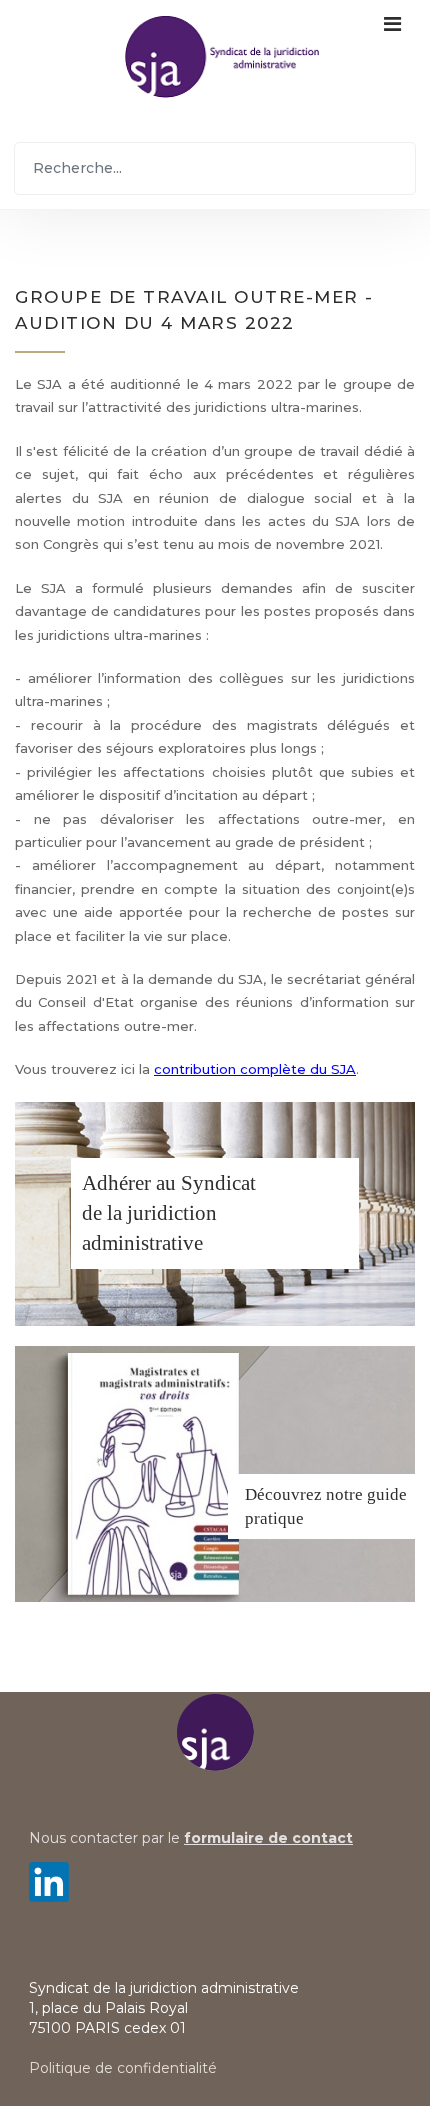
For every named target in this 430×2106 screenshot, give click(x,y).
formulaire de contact (268, 1838)
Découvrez (283, 1494)
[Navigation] (392, 56)
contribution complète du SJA (255, 1069)
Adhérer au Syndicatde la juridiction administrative (169, 1213)
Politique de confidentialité (123, 2068)
